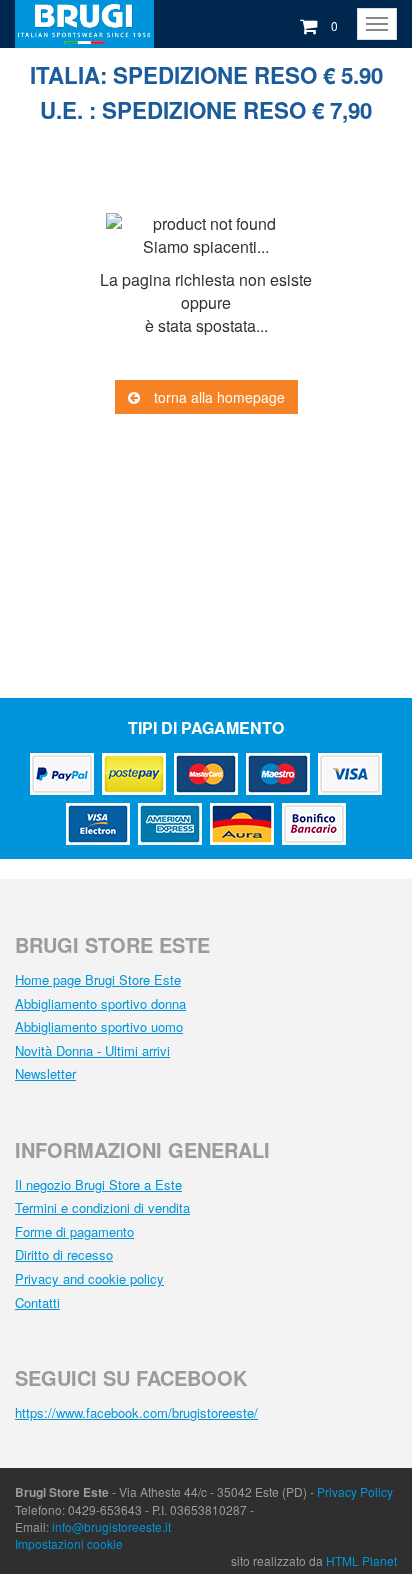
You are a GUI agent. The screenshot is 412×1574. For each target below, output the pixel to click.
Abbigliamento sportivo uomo (99, 1026)
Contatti (37, 1302)
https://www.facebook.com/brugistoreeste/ (136, 1412)
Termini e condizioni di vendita (102, 1207)
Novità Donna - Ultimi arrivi (92, 1050)
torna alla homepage (217, 397)
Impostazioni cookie (69, 1543)
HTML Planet (361, 1560)
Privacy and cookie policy (89, 1278)
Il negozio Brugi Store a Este (98, 1184)
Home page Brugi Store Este (98, 979)
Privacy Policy (355, 1491)
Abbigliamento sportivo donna (100, 1003)
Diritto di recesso (64, 1254)
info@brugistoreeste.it (111, 1526)
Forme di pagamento (74, 1231)
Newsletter (45, 1073)
